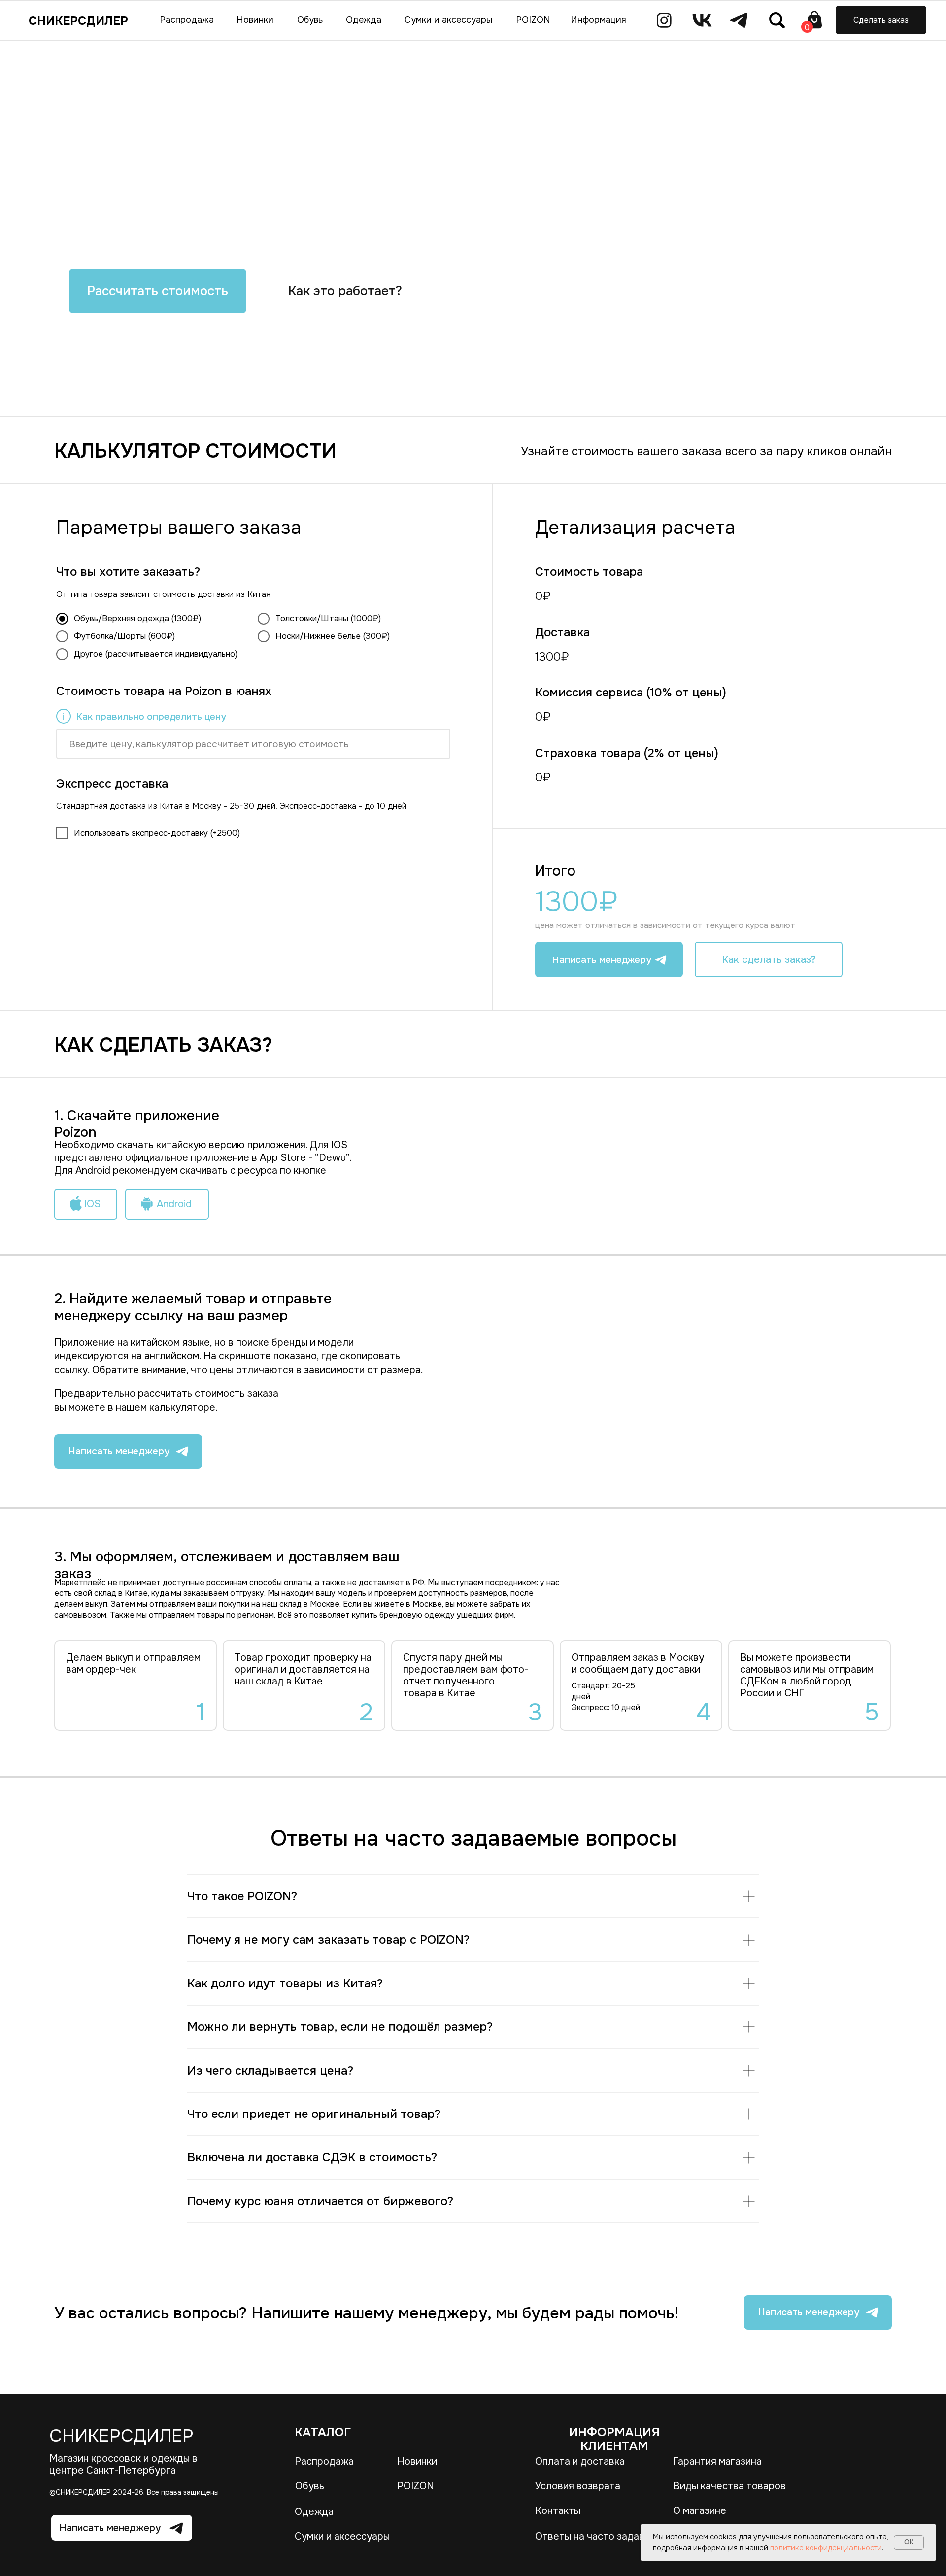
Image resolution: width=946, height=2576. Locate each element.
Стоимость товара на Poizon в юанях (164, 691)
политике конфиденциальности (826, 2548)
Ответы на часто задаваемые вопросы (626, 2536)
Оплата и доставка (580, 2461)
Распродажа (324, 2461)
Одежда (314, 2512)
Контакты (558, 2511)
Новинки (417, 2461)
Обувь (310, 2486)
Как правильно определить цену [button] (151, 716)
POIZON (416, 2486)
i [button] (64, 717)
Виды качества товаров (729, 2486)
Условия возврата (578, 2486)
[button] (881, 20)
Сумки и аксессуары (342, 2536)
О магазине (700, 2511)
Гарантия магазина (717, 2461)
